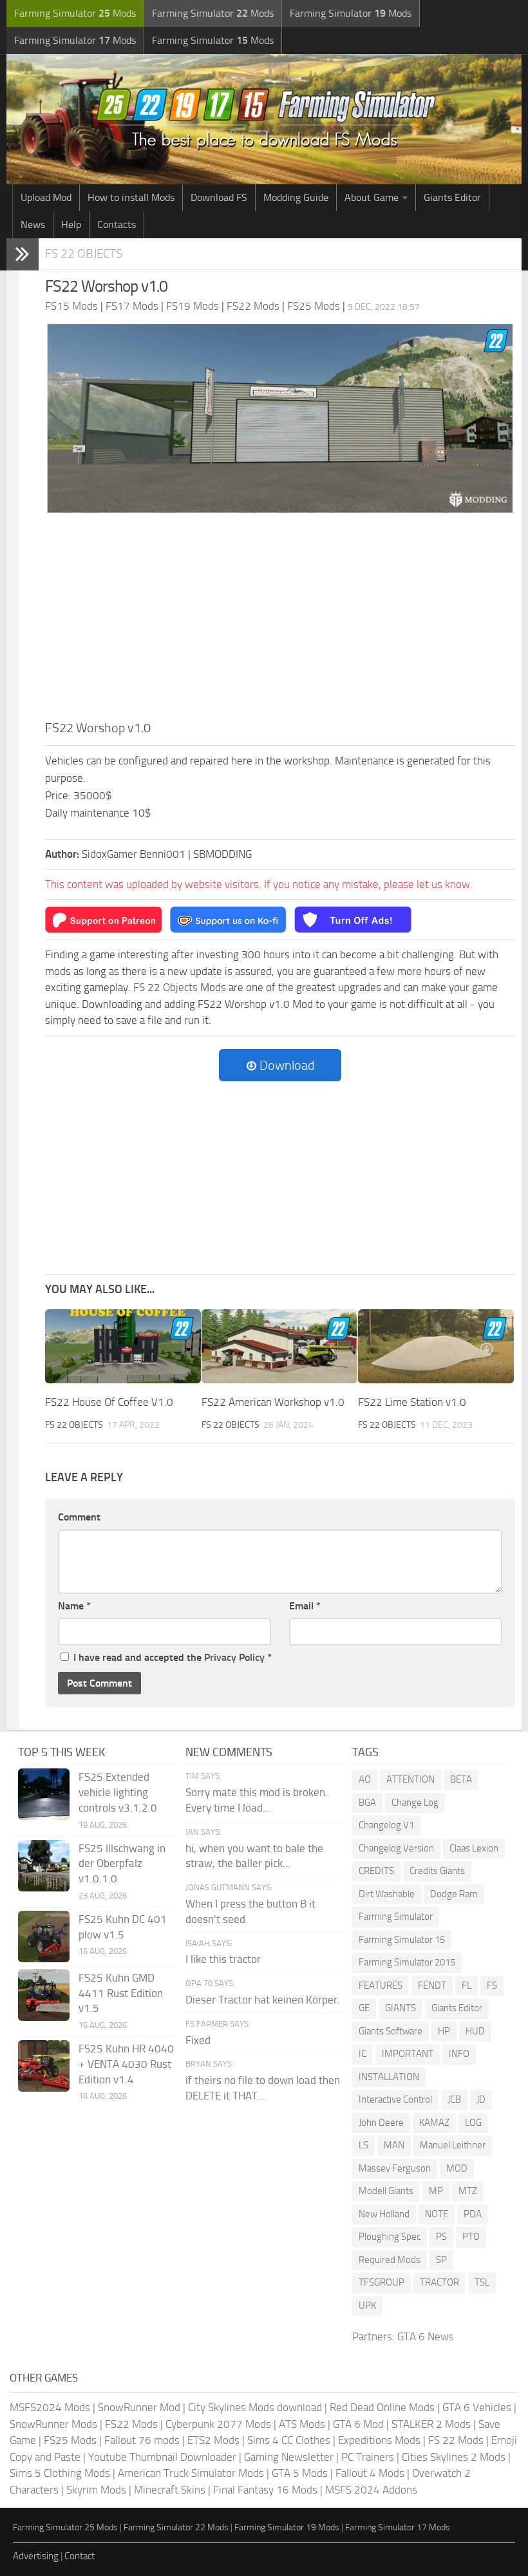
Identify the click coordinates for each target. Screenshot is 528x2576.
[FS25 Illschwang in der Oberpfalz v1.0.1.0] (44, 1866)
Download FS (219, 197)
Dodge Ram (454, 1894)
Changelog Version (396, 1848)
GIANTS (401, 2008)
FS (492, 1985)
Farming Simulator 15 (402, 1940)
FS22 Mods (131, 2424)
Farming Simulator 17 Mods (398, 2527)
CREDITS (376, 1871)
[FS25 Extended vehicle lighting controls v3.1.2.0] (44, 1794)
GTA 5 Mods (300, 2473)
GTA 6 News (426, 2336)
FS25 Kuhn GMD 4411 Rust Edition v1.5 (121, 1993)
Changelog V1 (386, 1825)
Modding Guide (296, 197)
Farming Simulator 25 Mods (65, 2527)
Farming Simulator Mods (75, 13)
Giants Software (391, 2031)
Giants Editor (452, 197)
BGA (367, 1803)
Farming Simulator (396, 1917)
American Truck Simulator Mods (191, 2473)
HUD (475, 2031)
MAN (394, 2145)
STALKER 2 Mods (431, 2424)
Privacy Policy (234, 1657)
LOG (473, 2123)
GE (364, 2008)
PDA (473, 2214)
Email (305, 1606)
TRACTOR (439, 2282)
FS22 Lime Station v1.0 (412, 1402)
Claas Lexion (474, 1848)
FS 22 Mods (456, 2440)
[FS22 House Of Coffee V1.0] (123, 1346)
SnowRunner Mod (139, 2407)
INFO (459, 2054)
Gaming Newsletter (289, 2457)
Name (74, 1606)
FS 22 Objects (84, 253)
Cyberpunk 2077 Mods (218, 2424)
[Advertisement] (280, 621)
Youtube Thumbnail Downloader (162, 2457)
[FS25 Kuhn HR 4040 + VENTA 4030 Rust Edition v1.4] (44, 2066)
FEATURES (381, 1985)
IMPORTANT (408, 2054)
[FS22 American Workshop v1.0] (279, 1346)
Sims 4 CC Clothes (289, 2440)
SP (441, 2260)
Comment (79, 1517)
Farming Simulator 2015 (407, 1962)
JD (481, 2099)
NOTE (437, 2214)
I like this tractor (223, 1959)
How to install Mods (131, 197)
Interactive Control (395, 2099)
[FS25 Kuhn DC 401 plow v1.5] (44, 1937)
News (33, 224)
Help (71, 224)
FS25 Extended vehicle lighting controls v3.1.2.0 (118, 1792)
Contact (80, 2556)
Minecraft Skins (170, 2490)
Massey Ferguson (395, 2168)
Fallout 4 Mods (370, 2473)
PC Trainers (368, 2457)
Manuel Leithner (453, 2145)
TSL (482, 2282)
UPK (367, 2306)
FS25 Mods (70, 2440)
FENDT (432, 1985)
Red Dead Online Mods (382, 2407)
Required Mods (390, 2260)
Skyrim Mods (96, 2490)
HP (444, 2031)
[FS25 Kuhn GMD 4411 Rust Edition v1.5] (44, 1995)
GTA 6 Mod (358, 2424)
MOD (457, 2168)
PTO (471, 2237)
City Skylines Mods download (255, 2407)
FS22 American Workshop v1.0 (273, 1402)
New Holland (384, 2214)
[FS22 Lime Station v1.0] (436, 1346)
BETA (461, 1779)
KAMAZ (434, 2123)
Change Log (415, 1803)
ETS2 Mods (213, 2440)
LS (363, 2145)
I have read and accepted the (173, 1657)
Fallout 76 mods (142, 2440)
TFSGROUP (382, 2282)
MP (436, 2191)
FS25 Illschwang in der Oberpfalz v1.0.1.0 (122, 1864)
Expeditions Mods (379, 2440)
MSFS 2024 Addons (371, 2490)
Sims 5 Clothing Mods (60, 2473)
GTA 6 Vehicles (477, 2407)
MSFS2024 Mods (50, 2407)
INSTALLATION (389, 2077)
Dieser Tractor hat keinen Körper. (263, 2000)
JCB (454, 2099)
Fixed (198, 2040)
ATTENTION (410, 1779)
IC (363, 2054)
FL (467, 1985)
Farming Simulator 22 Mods (176, 2527)
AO (365, 1779)
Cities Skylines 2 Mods (454, 2457)
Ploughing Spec (390, 2237)
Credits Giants (437, 1871)
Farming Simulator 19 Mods (287, 2527)
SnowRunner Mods (53, 2424)
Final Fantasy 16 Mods (265, 2490)
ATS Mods (302, 2424)
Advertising (36, 2556)
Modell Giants (386, 2191)
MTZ (468, 2191)
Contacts (117, 224)
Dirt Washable (387, 1894)
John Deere (381, 2123)
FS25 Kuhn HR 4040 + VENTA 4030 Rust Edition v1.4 (126, 2064)
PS (441, 2237)
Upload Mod (46, 197)
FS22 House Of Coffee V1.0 (109, 1402)
